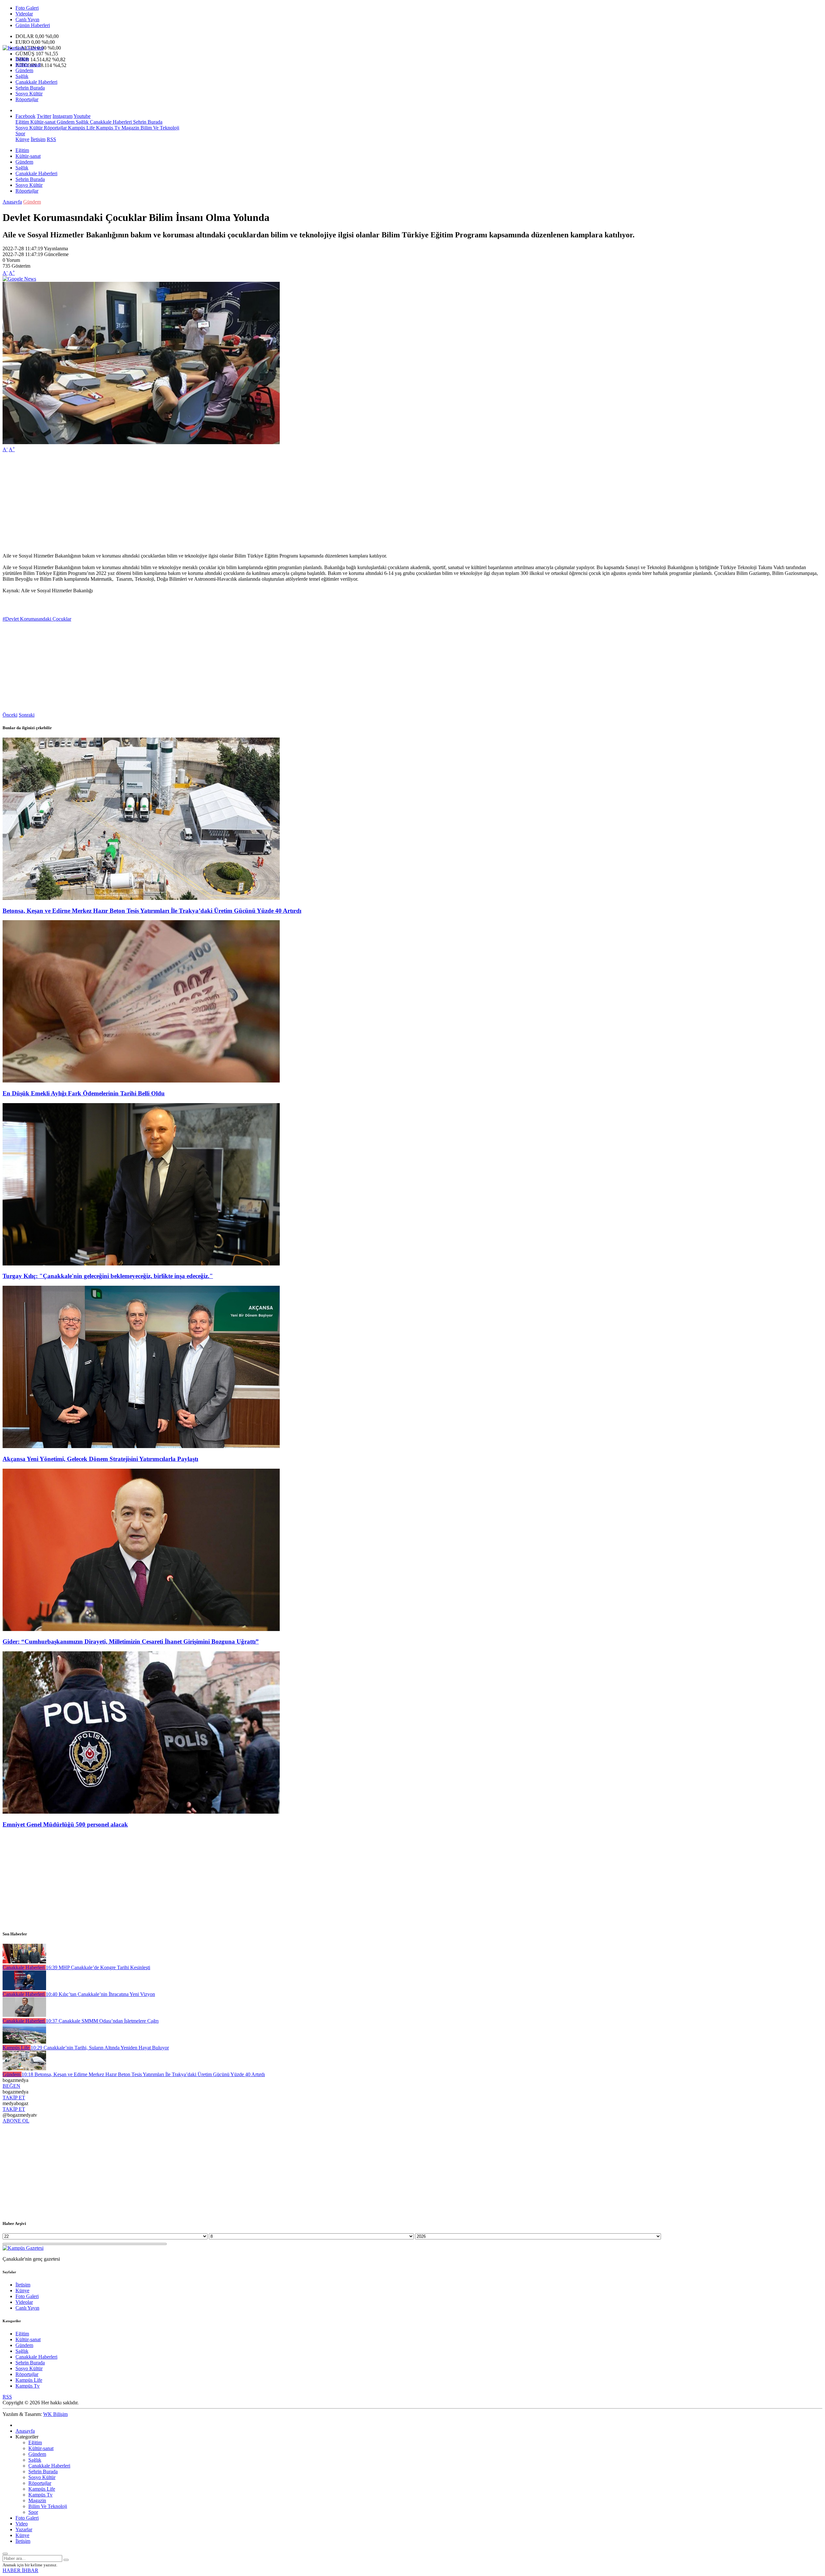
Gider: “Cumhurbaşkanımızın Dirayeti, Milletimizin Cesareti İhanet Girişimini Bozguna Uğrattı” (131, 1641)
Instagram (63, 116)
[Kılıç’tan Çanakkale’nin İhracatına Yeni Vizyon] (24, 1988)
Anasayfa (12, 202)
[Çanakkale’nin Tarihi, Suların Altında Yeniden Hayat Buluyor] (24, 2042)
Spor (20, 134)
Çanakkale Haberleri (36, 82)
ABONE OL (16, 2121)
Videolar (24, 14)
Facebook (25, 116)
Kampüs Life (81, 128)
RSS (51, 139)
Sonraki (27, 715)
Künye (22, 139)
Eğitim (22, 59)
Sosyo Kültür (29, 94)
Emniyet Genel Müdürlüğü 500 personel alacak (65, 1824)
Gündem (24, 70)
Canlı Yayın (27, 19)
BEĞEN (11, 2086)
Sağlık (22, 76)
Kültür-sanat (28, 65)
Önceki (10, 715)
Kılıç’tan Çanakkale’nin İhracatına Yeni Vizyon (100, 1994)
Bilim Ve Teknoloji (159, 128)
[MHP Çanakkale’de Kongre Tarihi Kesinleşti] (24, 1962)
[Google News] (19, 279)
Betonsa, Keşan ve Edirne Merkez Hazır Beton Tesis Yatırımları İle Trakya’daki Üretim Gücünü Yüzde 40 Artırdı (152, 911)
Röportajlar (27, 99)
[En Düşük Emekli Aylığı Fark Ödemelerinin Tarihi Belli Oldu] (141, 1081)
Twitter (44, 116)
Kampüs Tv (107, 128)
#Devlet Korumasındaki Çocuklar (37, 619)
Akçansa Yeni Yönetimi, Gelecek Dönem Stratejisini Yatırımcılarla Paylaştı (100, 1459)
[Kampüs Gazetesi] (23, 48)
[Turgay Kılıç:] (141, 1264)
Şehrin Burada (30, 88)
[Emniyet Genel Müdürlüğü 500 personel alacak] (141, 1812)
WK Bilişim (55, 2414)
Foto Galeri (27, 8)
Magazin (130, 128)
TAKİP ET (14, 2098)
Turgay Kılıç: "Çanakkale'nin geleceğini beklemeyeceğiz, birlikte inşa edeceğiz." (108, 1276)
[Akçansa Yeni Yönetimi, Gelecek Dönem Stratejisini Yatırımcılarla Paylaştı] (141, 1446)
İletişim (38, 139)
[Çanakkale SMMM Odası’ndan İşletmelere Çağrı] (24, 2015)
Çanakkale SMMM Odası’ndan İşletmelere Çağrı (102, 2021)
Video (22, 2524)
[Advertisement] (196, 503)
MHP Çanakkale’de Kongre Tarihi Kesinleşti (98, 1967)
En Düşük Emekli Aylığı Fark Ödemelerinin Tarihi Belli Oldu (84, 1093)
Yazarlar (24, 2529)
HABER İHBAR (20, 2570)
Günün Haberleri (33, 25)
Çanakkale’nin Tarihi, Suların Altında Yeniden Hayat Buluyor (100, 2048)
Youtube (82, 116)
